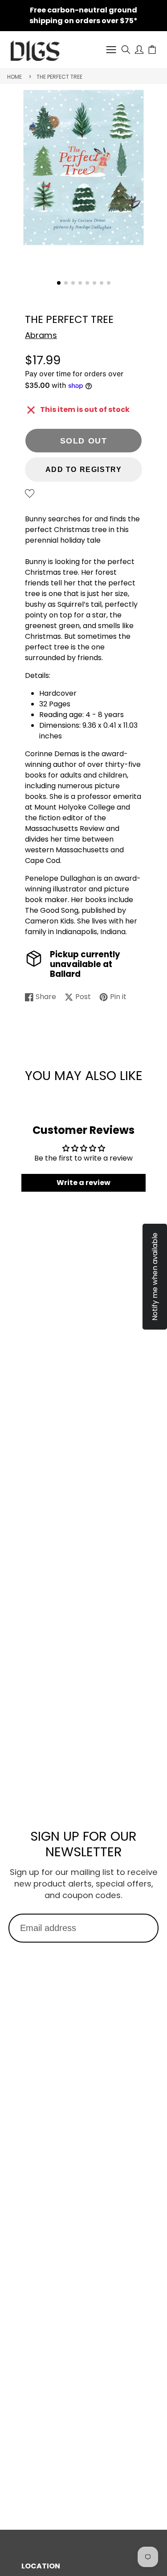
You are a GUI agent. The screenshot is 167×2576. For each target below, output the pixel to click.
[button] (59, 283)
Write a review (83, 1183)
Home (14, 77)
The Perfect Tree (59, 77)
